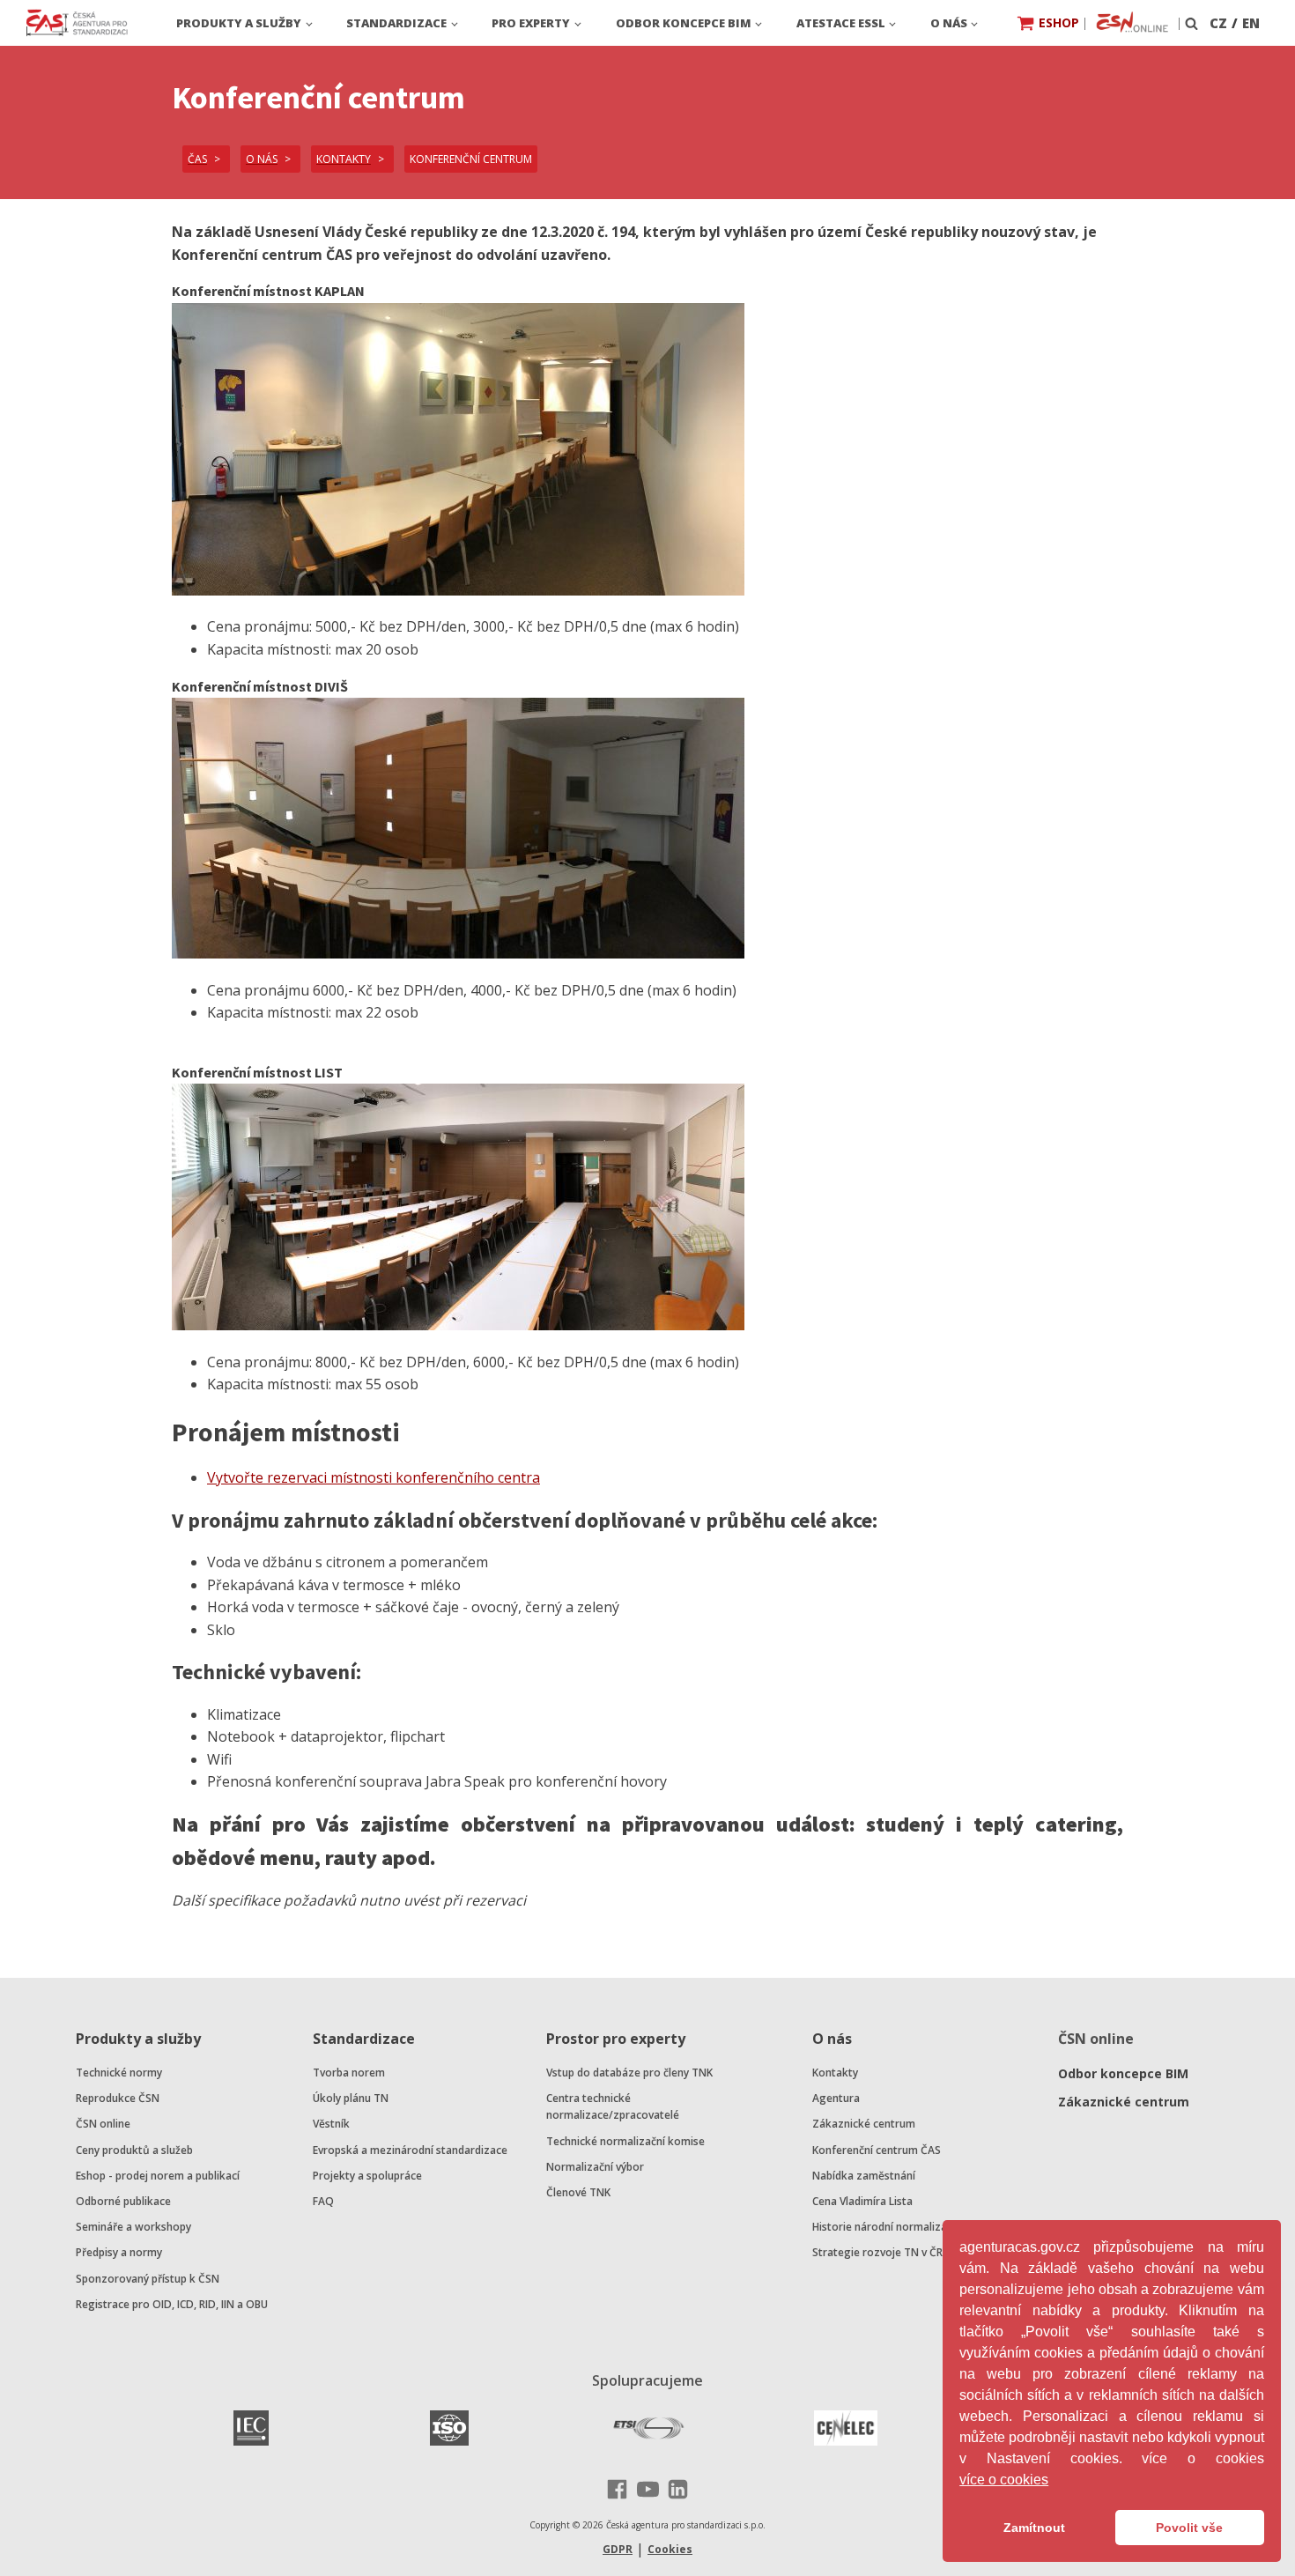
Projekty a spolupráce (367, 2176)
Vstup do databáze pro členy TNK (629, 2073)
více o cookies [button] (1004, 2480)
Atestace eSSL (841, 23)
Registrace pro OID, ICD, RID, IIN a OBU (172, 2304)
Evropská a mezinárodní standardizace (410, 2150)
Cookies (670, 2549)
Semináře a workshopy (133, 2227)
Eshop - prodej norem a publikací (158, 2176)
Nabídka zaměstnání (864, 2176)
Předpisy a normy (119, 2252)
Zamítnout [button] (1034, 2528)
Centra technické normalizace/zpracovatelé (613, 2106)
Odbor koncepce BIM (684, 23)
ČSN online (103, 2124)
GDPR (618, 2549)
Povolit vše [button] (1189, 2528)
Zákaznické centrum (864, 2124)
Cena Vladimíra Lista (862, 2201)
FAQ (323, 2201)
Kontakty (835, 2073)
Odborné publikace (123, 2201)
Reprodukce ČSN (118, 2098)
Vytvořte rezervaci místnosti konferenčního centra (374, 1477)
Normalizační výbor (595, 2167)
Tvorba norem (349, 2073)
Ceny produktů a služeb (134, 2150)
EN (1251, 23)
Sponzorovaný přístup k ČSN (148, 2279)
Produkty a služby (239, 23)
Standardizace (396, 23)
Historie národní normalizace (885, 2227)
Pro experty (531, 23)
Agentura (836, 2098)
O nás (949, 23)
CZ (1218, 23)
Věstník (331, 2124)
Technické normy (119, 2073)
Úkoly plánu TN (351, 2098)
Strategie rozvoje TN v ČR (877, 2252)
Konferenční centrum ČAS (877, 2150)
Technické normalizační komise (625, 2141)
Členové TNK (578, 2192)
